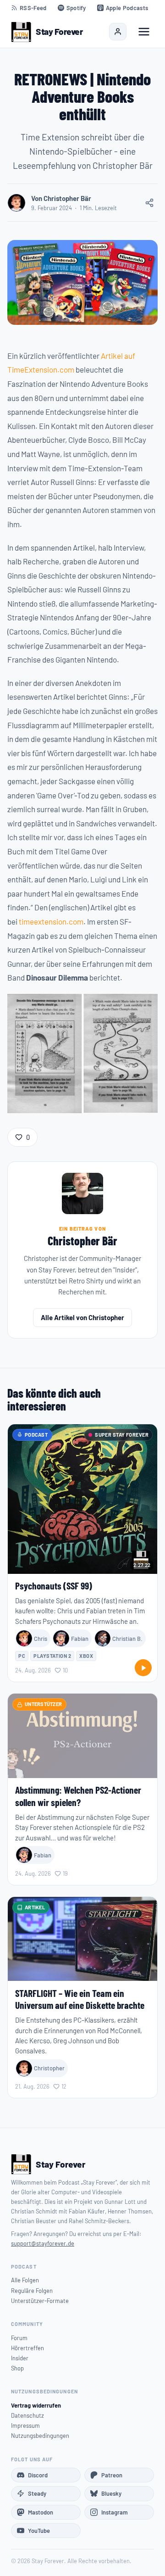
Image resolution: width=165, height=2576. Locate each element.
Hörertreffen (27, 2348)
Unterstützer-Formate (40, 2301)
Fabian (80, 1639)
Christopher (49, 2068)
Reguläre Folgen (32, 2291)
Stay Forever (59, 31)
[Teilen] (149, 203)
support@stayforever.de (43, 2243)
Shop (17, 2368)
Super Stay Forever (122, 1435)
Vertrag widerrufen (36, 2405)
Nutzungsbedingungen (40, 2436)
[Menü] (144, 32)
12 (64, 2086)
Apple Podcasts (127, 8)
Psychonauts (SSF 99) (54, 1586)
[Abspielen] (143, 1668)
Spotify (76, 8)
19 (65, 1873)
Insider (20, 2358)
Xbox (86, 1656)
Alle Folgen (25, 2280)
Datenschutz (27, 2415)
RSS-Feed (33, 8)
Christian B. (127, 1639)
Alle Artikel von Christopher (82, 1317)
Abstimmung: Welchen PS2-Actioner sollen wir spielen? (78, 1796)
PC (22, 1656)
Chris (41, 1639)
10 (65, 1670)
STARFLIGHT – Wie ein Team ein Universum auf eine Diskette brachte (80, 1999)
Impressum (25, 2425)
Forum (19, 2338)
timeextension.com (51, 921)
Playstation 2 (52, 1656)
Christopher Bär (82, 1241)
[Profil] (118, 32)
